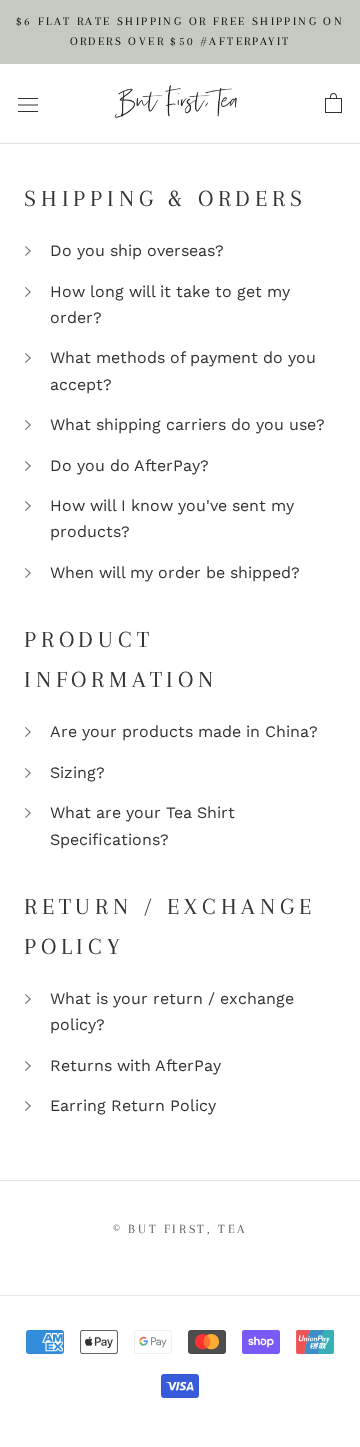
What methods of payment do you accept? (183, 370)
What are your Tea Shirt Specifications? (142, 825)
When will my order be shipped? (175, 572)
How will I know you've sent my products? (172, 518)
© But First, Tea (180, 1229)
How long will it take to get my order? (170, 304)
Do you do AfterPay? (129, 465)
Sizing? (77, 772)
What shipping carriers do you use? (187, 424)
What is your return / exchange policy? (172, 1011)
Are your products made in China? (184, 731)
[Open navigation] (28, 104)
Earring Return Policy (133, 1105)
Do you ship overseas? (137, 250)
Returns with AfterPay (135, 1065)
